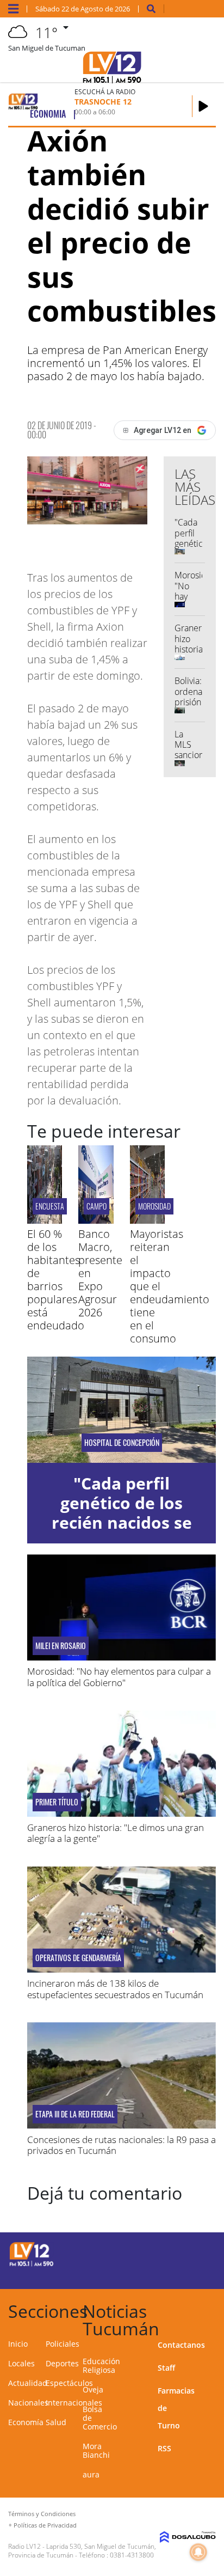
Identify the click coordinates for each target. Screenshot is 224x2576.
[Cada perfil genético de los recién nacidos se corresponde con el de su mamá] (122, 1410)
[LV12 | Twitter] (196, 2253)
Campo (97, 1206)
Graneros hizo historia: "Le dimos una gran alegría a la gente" (116, 1833)
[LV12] (32, 2264)
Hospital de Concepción (122, 1443)
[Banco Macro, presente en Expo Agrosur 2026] (96, 1220)
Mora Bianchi (96, 2450)
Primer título (57, 1802)
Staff (166, 2368)
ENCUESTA (50, 1206)
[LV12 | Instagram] (175, 2273)
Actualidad (28, 2383)
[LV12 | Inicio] (212, 2309)
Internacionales (74, 2403)
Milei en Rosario (61, 1646)
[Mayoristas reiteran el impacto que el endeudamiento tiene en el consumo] (147, 1220)
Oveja (93, 2389)
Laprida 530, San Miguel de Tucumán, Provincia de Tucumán (82, 2551)
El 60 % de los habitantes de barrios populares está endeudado (56, 1280)
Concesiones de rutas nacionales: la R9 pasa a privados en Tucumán (122, 2145)
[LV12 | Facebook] (175, 2253)
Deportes (62, 2363)
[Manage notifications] (198, 2552)
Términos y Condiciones (42, 2514)
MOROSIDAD (154, 1206)
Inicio (18, 2344)
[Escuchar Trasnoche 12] (203, 106)
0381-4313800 (132, 2555)
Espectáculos (69, 2383)
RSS (164, 2448)
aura (91, 2474)
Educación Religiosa (101, 2366)
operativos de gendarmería (78, 1958)
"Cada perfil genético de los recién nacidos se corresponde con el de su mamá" (122, 1522)
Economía (26, 2422)
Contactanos (181, 2345)
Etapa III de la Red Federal (75, 2114)
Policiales (63, 2344)
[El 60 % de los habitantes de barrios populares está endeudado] (45, 1220)
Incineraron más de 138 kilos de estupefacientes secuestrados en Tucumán (115, 1989)
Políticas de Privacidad (45, 2525)
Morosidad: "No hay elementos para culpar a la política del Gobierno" (119, 1677)
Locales (21, 2363)
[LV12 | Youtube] (196, 2273)
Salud (56, 2422)
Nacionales (28, 2403)
